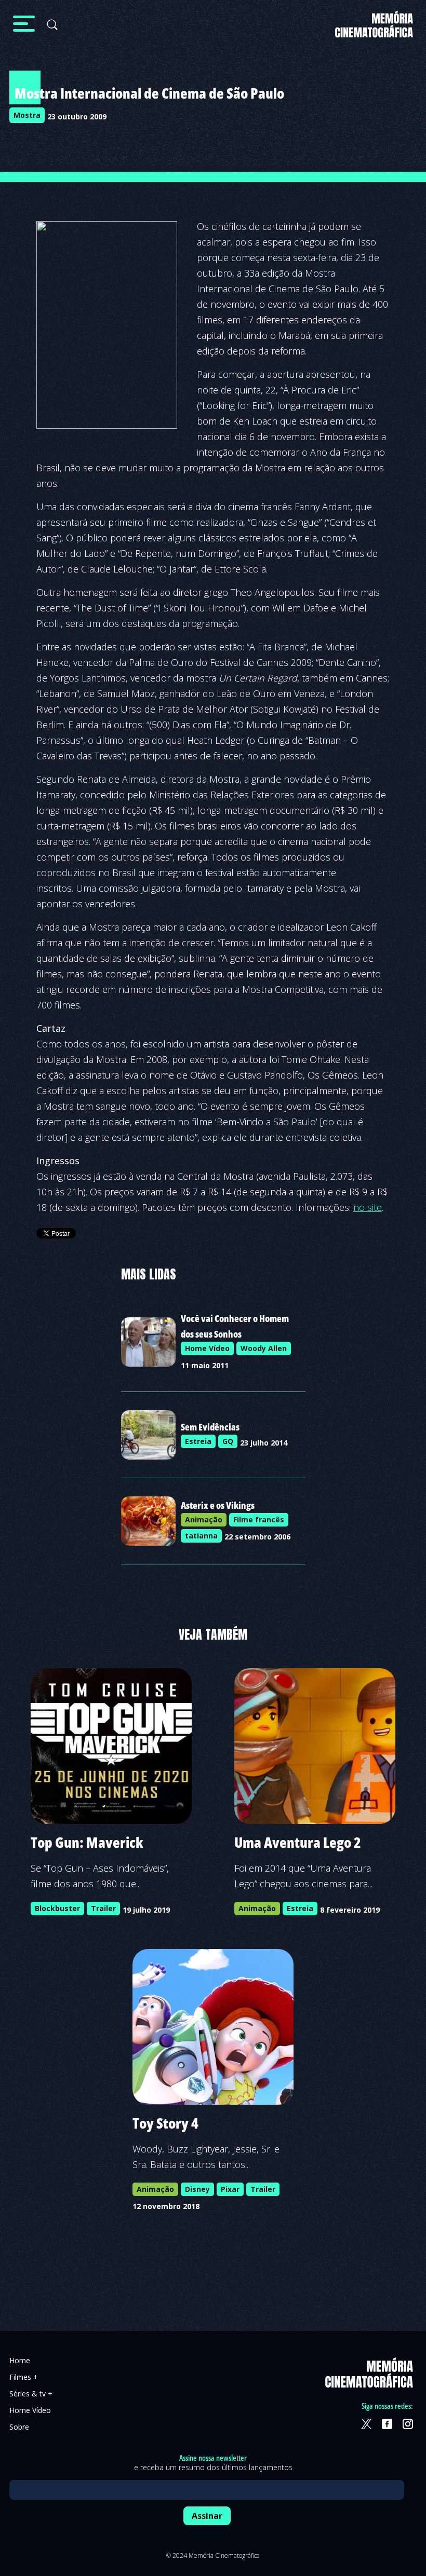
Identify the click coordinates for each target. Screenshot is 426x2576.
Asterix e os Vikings (218, 1505)
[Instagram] (408, 2424)
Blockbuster (57, 1908)
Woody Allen (264, 1348)
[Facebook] (387, 2424)
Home (20, 2360)
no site (368, 1207)
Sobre (19, 2427)
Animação (204, 1519)
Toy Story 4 (165, 2123)
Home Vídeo (207, 1348)
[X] (366, 2424)
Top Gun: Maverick (87, 1842)
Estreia (198, 1441)
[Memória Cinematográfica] (374, 31)
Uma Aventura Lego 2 (298, 1842)
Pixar (230, 2189)
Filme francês (259, 1519)
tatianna (201, 1536)
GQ (228, 1441)
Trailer (103, 1908)
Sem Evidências (210, 1427)
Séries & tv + (31, 2394)
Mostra (27, 115)
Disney (197, 2189)
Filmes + (24, 2377)
